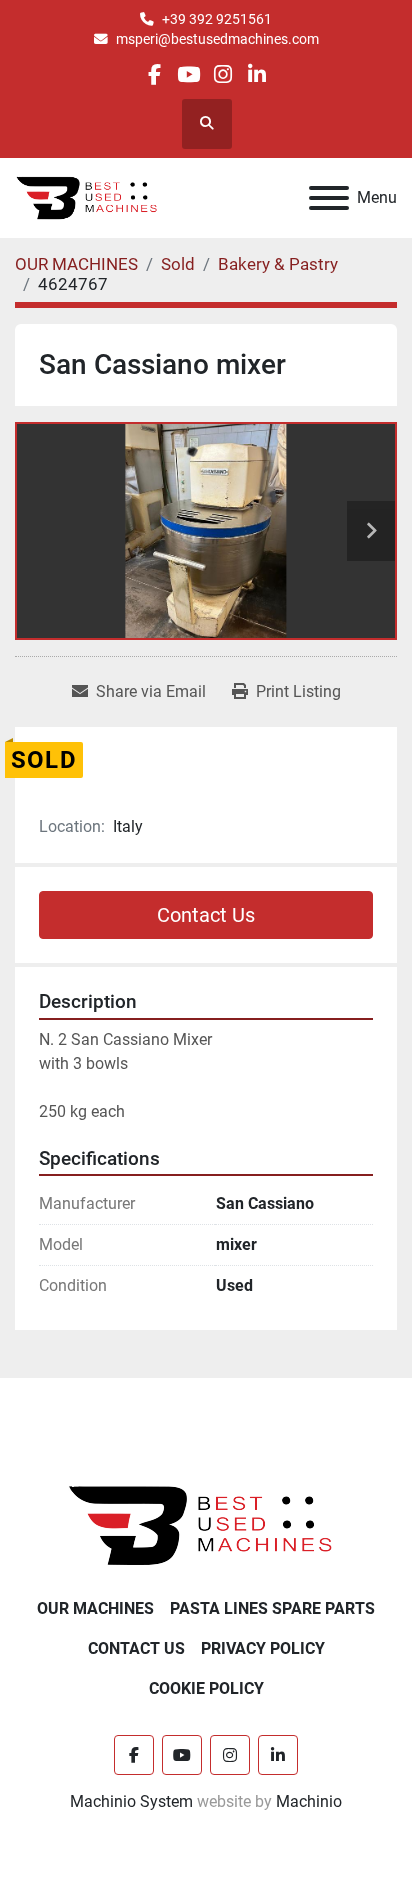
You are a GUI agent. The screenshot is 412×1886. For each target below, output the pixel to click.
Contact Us (206, 915)
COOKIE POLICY (206, 1688)
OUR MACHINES (95, 1608)
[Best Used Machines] (206, 1524)
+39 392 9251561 (217, 19)
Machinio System (131, 1801)
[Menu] (329, 198)
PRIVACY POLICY (263, 1648)
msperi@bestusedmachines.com (217, 39)
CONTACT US (136, 1648)
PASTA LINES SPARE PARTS (272, 1608)
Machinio (309, 1801)
